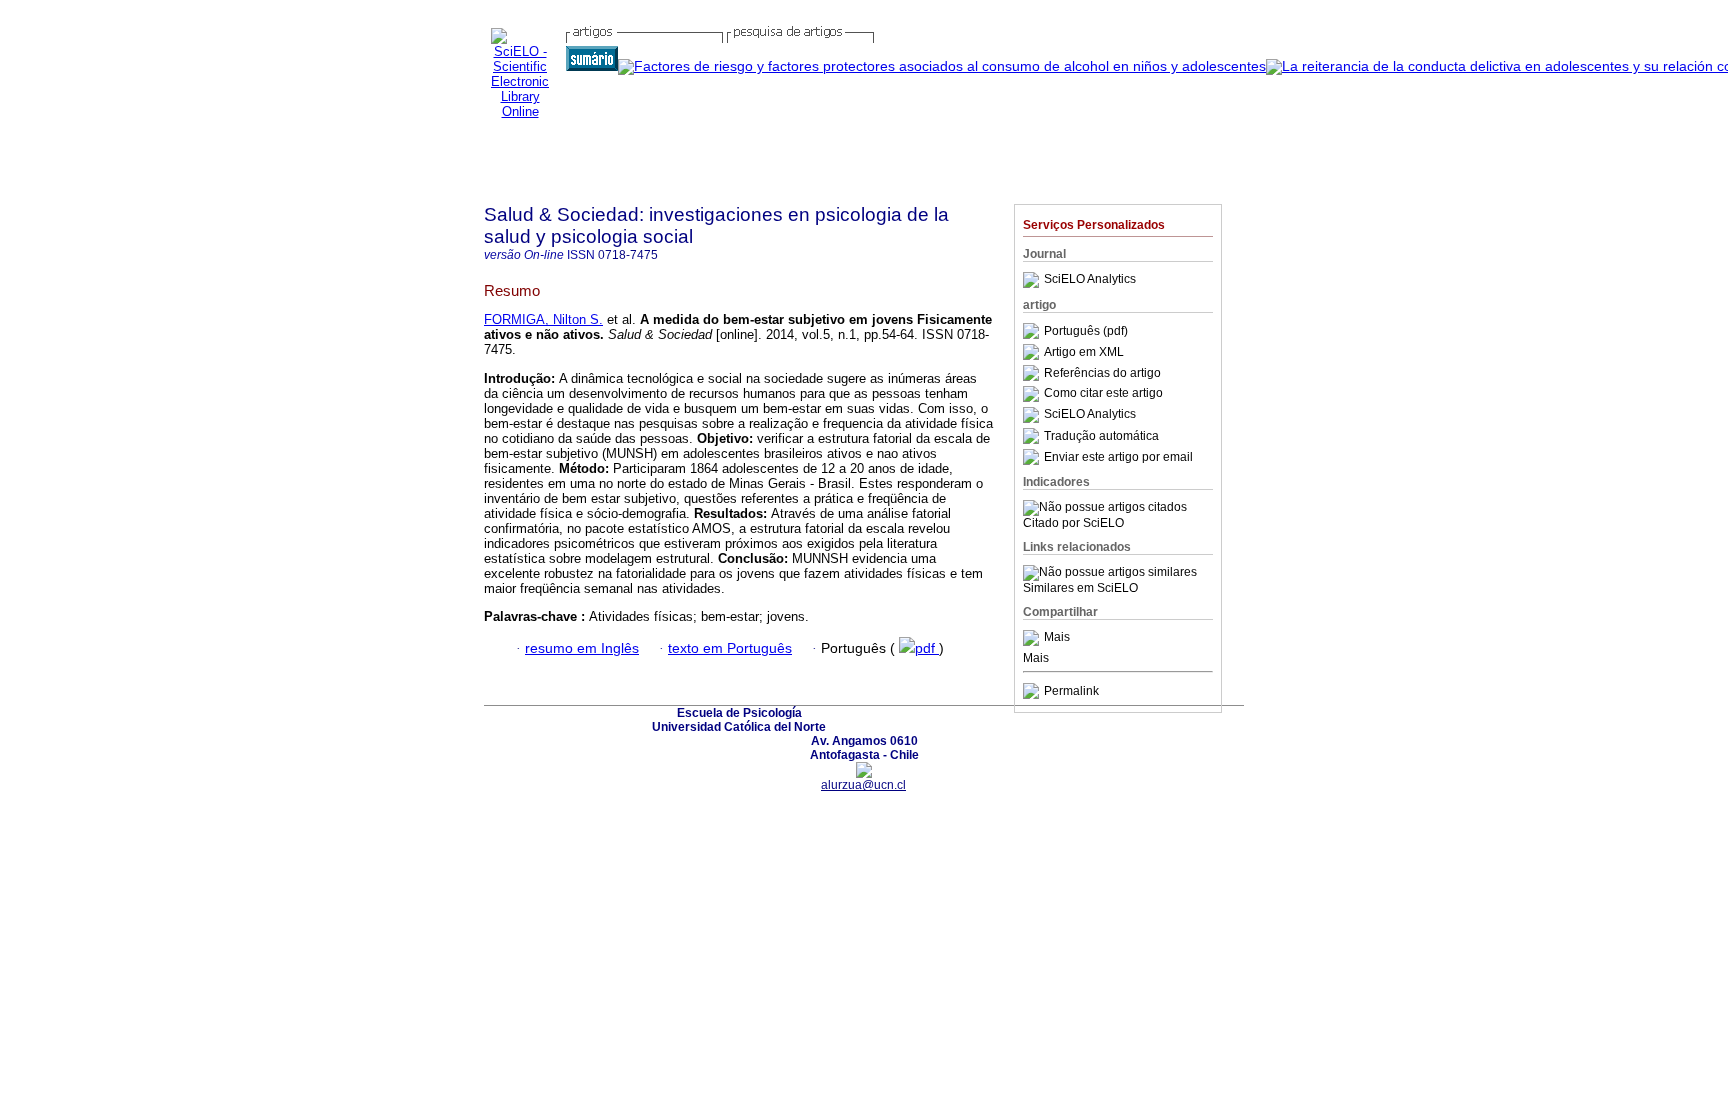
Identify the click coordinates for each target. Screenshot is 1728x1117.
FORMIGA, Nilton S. (543, 319)
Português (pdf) (1086, 331)
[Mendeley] (1033, 638)
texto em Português (730, 648)
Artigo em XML (1084, 352)
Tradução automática (1101, 436)
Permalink (1071, 691)
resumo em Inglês (582, 648)
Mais (1057, 638)
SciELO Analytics (1090, 280)
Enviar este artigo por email (1118, 457)
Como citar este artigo (1103, 394)
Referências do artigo (1102, 373)
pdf (927, 648)
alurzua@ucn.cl (863, 785)
